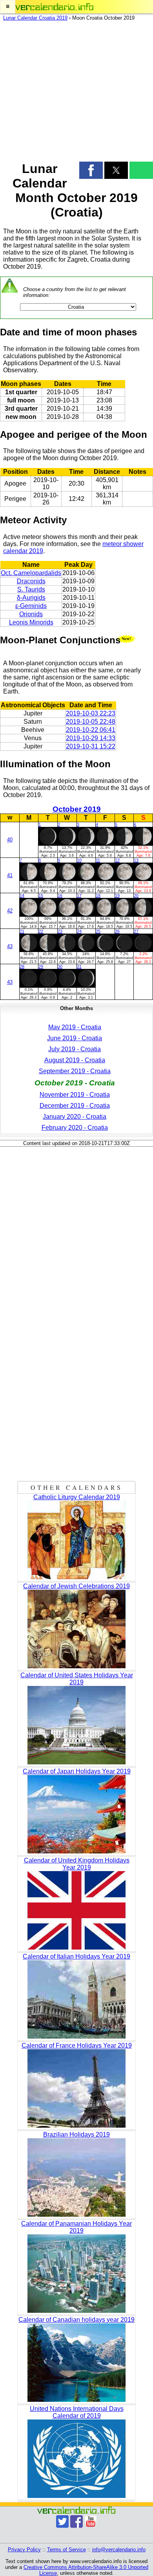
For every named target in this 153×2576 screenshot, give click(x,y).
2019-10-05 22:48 (91, 722)
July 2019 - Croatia (75, 1049)
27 (136, 931)
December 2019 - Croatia (75, 1106)
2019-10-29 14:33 (91, 738)
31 (79, 967)
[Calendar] (55, 7)
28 (22, 967)
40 (10, 840)
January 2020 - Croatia (75, 1117)
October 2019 (77, 809)
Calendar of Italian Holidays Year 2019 (76, 1956)
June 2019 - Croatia (75, 1038)
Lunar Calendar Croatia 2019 (35, 18)
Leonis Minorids (31, 622)
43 (10, 946)
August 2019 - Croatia (75, 1060)
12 (117, 860)
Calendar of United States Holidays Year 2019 (77, 1679)
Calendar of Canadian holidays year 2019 (76, 2320)
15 (41, 896)
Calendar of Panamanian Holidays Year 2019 (76, 2227)
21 (22, 931)
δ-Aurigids (31, 598)
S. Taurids (31, 589)
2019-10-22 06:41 (91, 730)
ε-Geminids (31, 606)
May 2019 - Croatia (75, 1027)
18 (98, 896)
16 (60, 896)
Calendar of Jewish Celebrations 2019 (76, 1586)
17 (79, 896)
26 (117, 931)
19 (117, 896)
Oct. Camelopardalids (31, 573)
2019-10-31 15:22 (91, 746)
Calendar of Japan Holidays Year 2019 (77, 1771)
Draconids (31, 581)
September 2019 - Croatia (75, 1071)
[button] (8, 7)
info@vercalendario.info (119, 2550)
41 (10, 875)
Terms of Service (66, 2550)
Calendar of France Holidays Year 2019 (77, 2045)
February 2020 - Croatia (75, 1128)
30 (60, 967)
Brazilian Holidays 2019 (76, 2135)
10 (79, 860)
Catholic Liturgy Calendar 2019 (77, 1497)
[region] (76, 89)
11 (98, 860)
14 (22, 896)
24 (79, 931)
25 (98, 931)
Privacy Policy (24, 2550)
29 (41, 967)
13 (136, 860)
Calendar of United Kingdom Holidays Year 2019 (77, 1864)
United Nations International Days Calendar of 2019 (77, 2412)
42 (10, 911)
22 (41, 931)
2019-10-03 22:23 (91, 713)
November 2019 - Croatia (75, 1095)
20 (136, 896)
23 (60, 931)
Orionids (31, 614)
